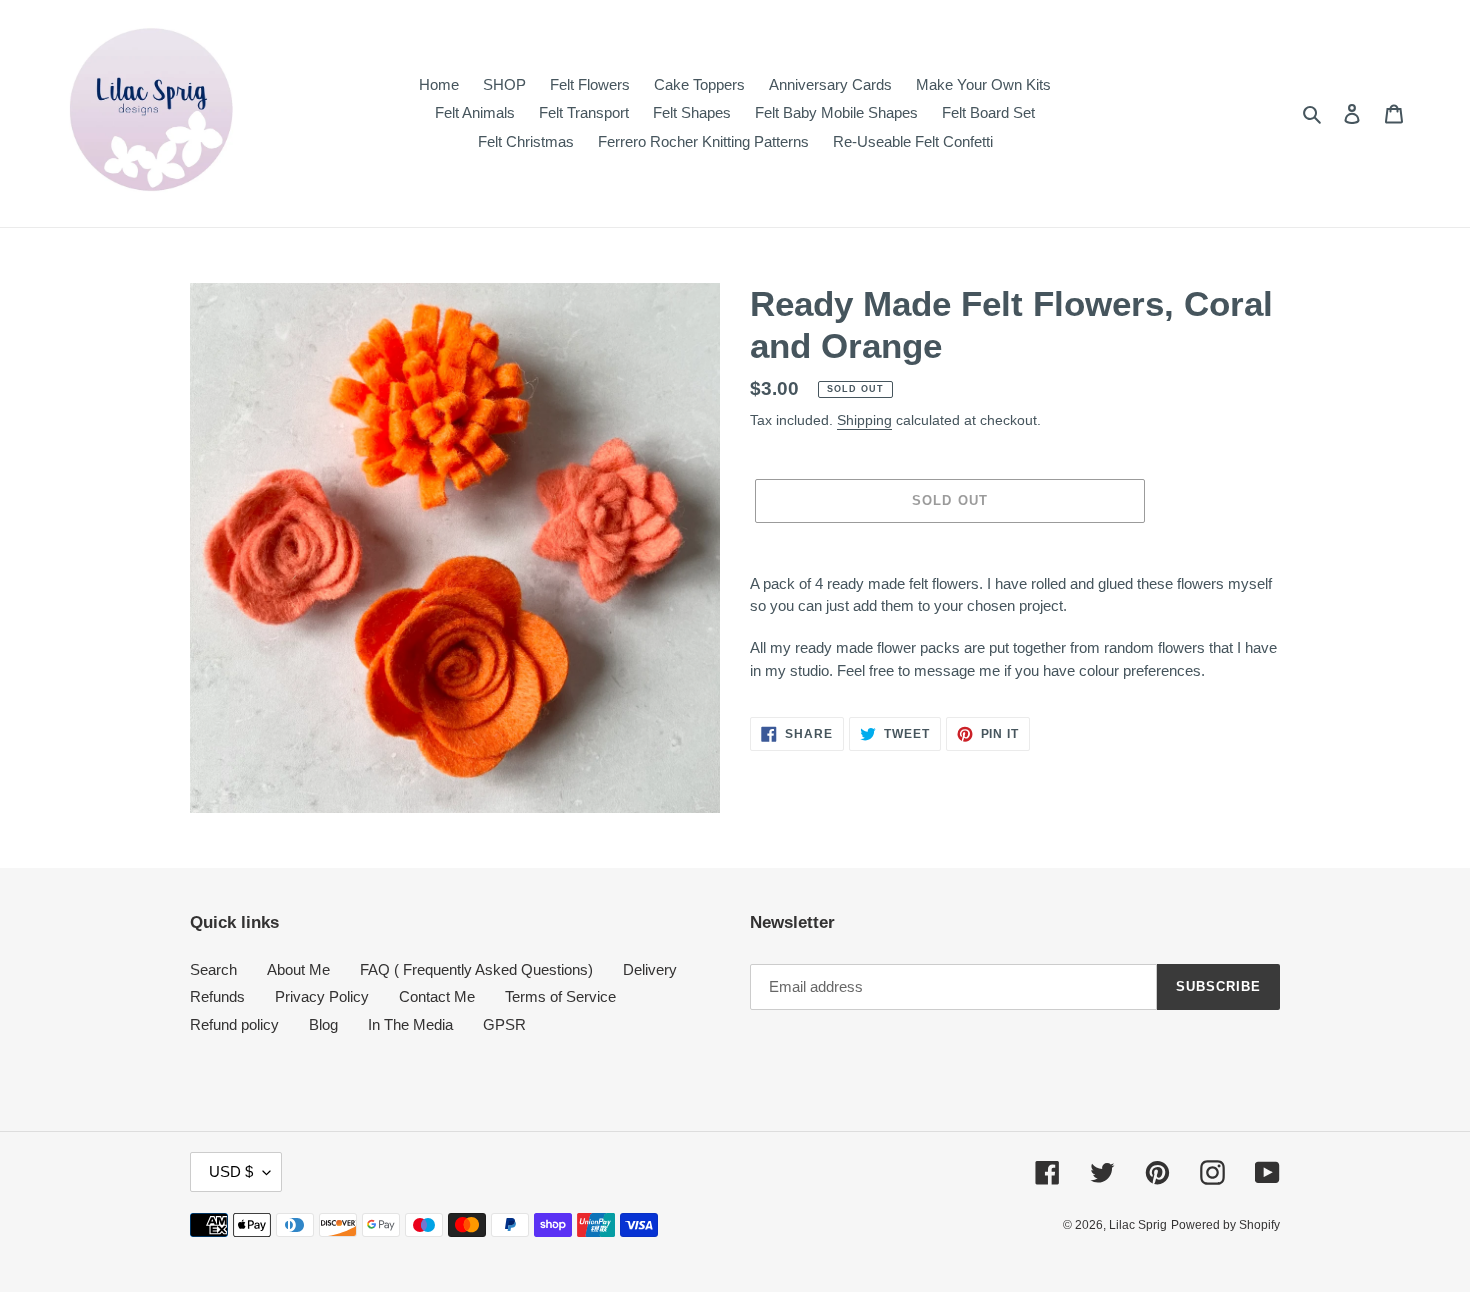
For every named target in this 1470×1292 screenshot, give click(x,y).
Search (213, 969)
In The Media (410, 1024)
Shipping (864, 420)
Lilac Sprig (1138, 1225)
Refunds (217, 996)
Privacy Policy (322, 996)
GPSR (504, 1024)
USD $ (231, 1171)
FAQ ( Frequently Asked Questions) (476, 969)
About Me (298, 969)
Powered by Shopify (1225, 1225)
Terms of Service (560, 996)
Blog (323, 1024)
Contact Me (437, 996)
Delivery (650, 969)
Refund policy (234, 1024)
